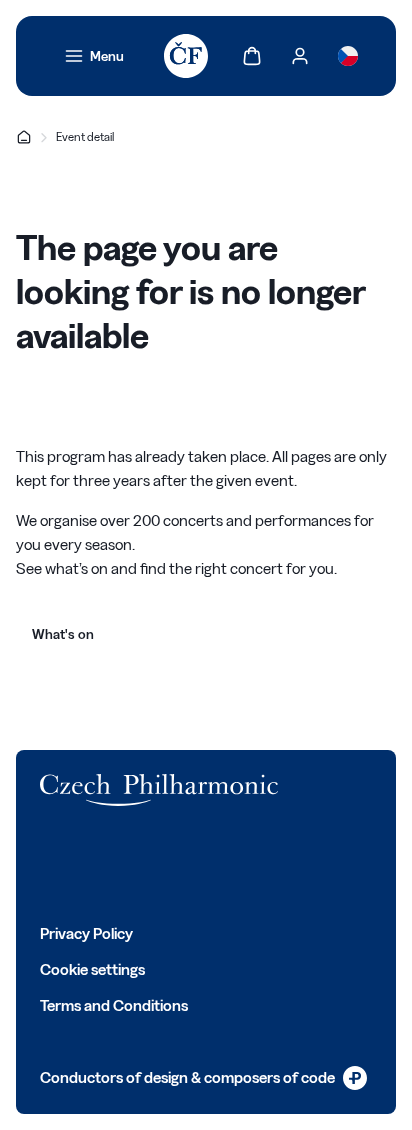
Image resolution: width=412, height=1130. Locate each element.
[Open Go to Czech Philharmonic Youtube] (182, 864)
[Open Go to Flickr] (270, 864)
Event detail (85, 136)
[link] (94, 56)
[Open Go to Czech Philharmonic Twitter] (94, 864)
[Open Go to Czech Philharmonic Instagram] (138, 864)
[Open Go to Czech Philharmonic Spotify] (226, 864)
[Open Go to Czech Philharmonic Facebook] (50, 864)
